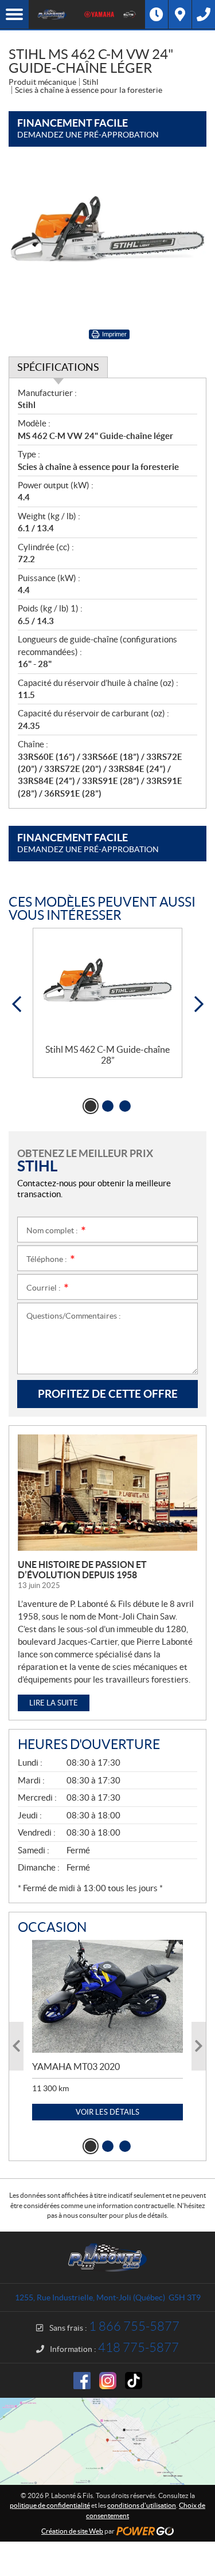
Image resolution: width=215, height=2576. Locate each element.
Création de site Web (72, 2531)
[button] (16, 1004)
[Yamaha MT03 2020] (107, 1996)
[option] (107, 1003)
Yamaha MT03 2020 (76, 2067)
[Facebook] (82, 2381)
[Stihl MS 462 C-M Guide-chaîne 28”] (107, 986)
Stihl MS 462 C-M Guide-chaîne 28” (107, 1055)
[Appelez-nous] (204, 14)
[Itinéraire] (180, 14)
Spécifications (58, 367)
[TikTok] (134, 2381)
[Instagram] (108, 2381)
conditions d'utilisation (142, 2505)
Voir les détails (107, 2112)
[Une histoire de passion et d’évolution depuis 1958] (107, 1493)
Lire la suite (54, 1703)
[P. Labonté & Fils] (52, 14)
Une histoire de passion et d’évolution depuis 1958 (82, 1570)
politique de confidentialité (50, 2505)
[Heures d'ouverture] (157, 14)
